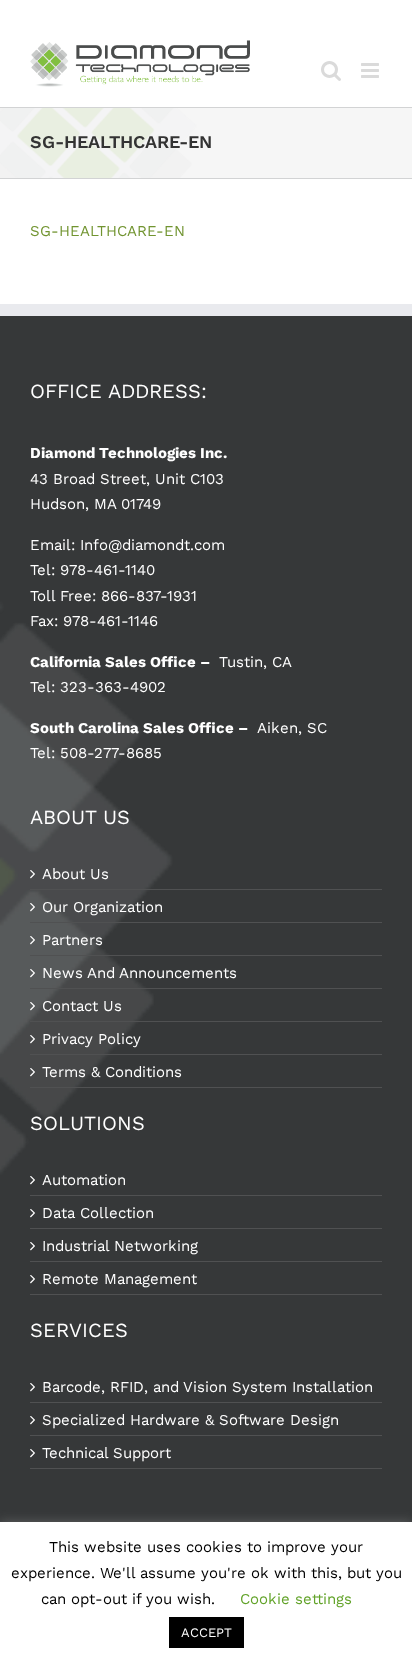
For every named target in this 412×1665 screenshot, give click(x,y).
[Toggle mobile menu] (371, 70)
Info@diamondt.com (152, 545)
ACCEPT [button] (206, 1632)
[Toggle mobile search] (331, 70)
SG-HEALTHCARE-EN (107, 231)
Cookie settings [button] (296, 1599)
